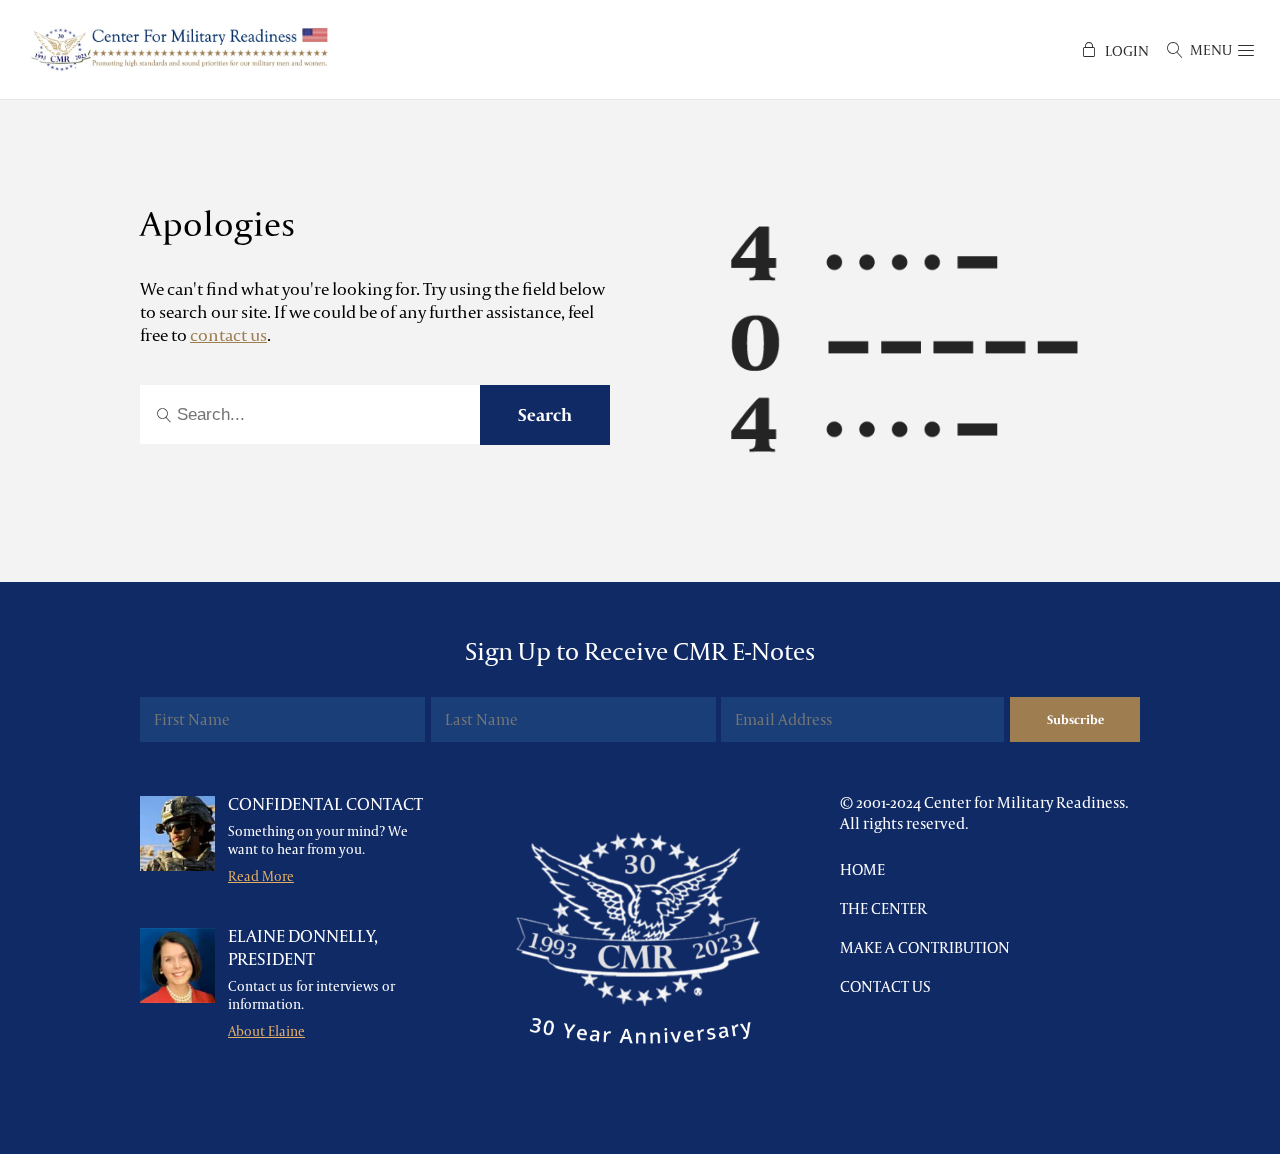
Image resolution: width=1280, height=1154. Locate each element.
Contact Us (885, 986)
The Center (883, 908)
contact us (228, 334)
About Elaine (266, 1031)
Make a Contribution (925, 947)
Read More (261, 876)
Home (862, 869)
